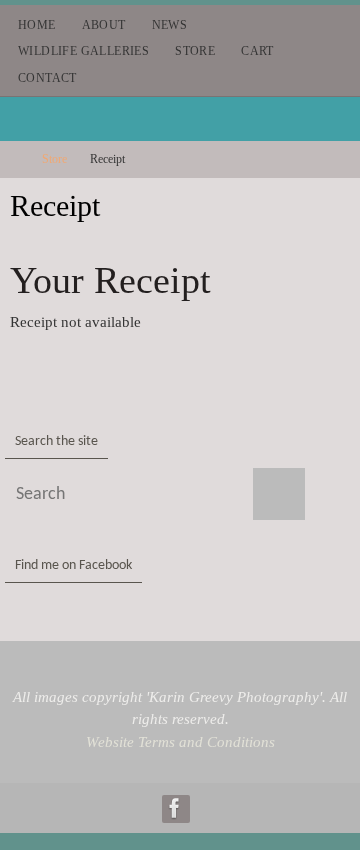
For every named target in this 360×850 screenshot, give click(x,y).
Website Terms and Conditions (180, 742)
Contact (47, 78)
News (170, 25)
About (104, 25)
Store (195, 51)
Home (37, 25)
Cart (257, 51)
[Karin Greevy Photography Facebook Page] (175, 808)
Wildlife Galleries (83, 51)
